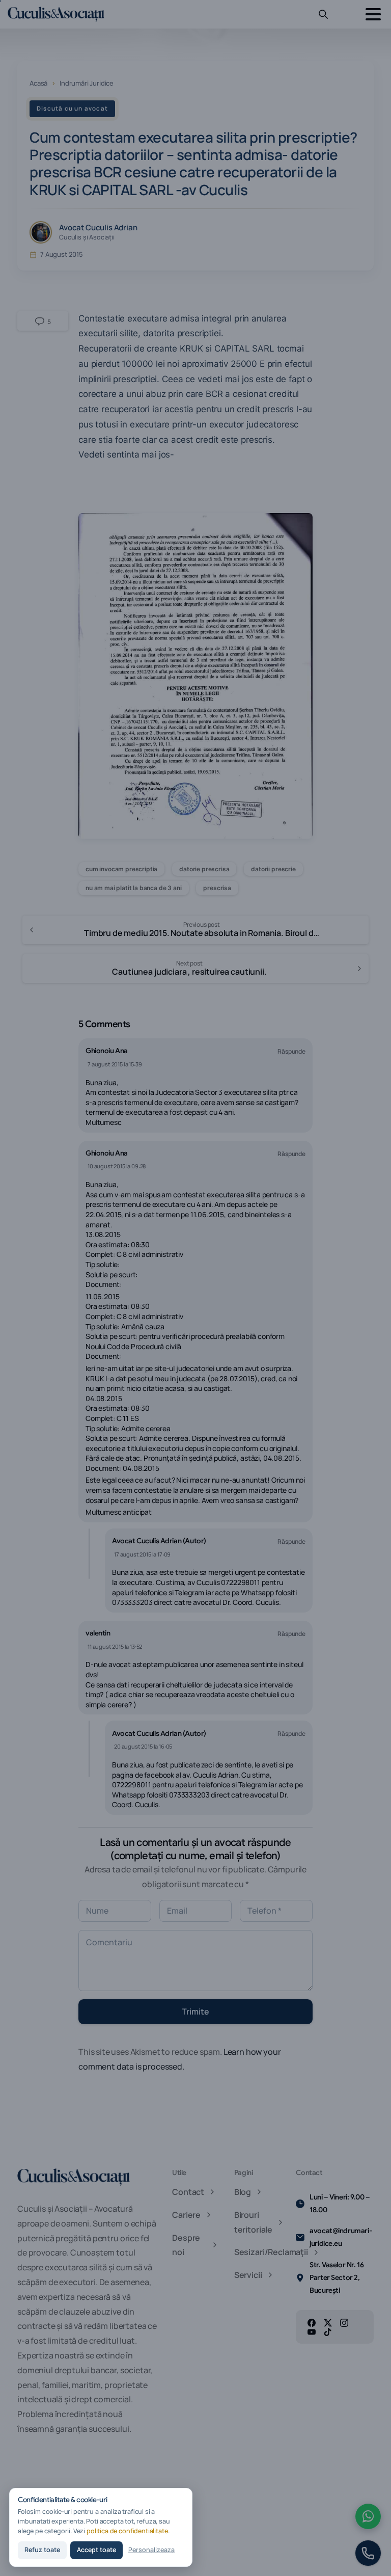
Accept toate (96, 2550)
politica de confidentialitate (127, 2531)
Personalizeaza (151, 2550)
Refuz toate (42, 2550)
